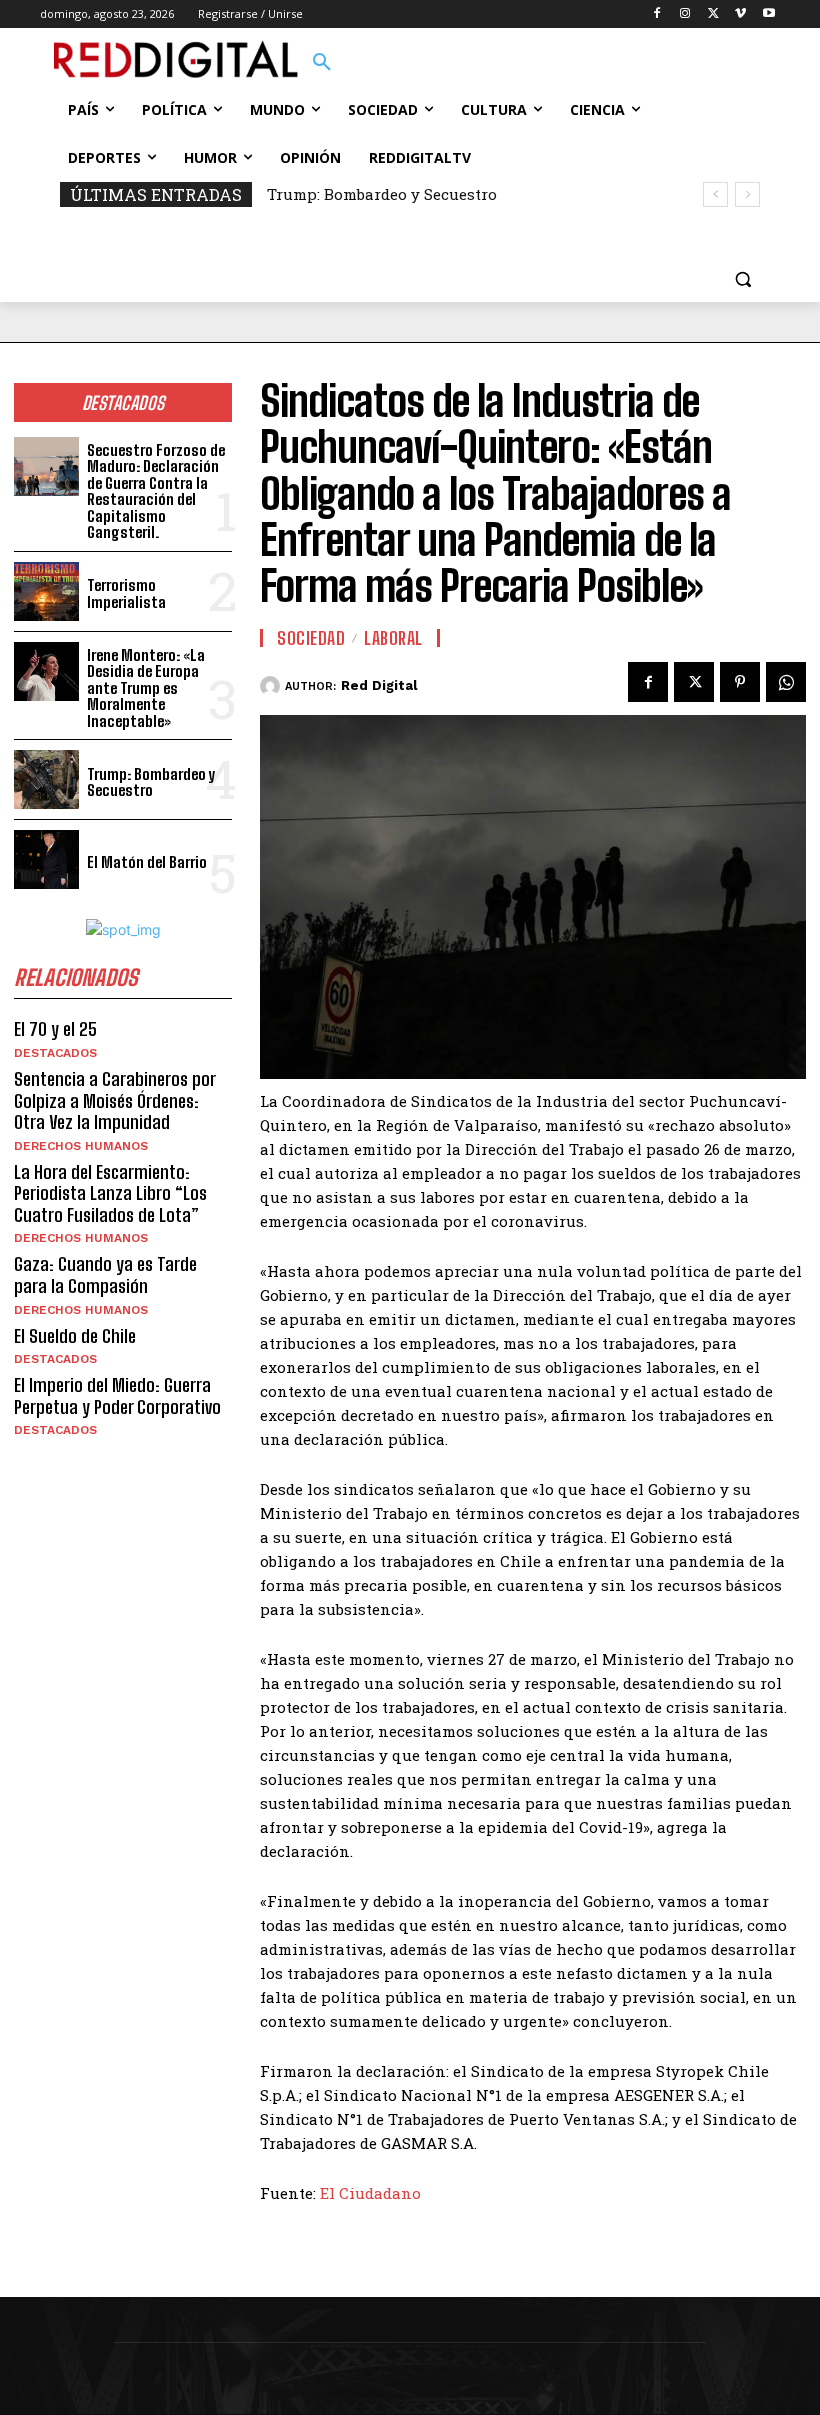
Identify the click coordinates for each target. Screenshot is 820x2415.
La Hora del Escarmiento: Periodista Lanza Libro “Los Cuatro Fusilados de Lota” (110, 1193)
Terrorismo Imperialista (126, 593)
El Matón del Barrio (147, 862)
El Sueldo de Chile (75, 1336)
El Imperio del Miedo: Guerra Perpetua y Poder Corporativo (117, 1396)
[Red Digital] (272, 686)
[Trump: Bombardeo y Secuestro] (46, 779)
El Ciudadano (370, 2193)
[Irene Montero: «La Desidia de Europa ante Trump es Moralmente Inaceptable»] (46, 671)
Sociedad (311, 638)
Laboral (393, 638)
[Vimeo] (740, 14)
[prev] (715, 194)
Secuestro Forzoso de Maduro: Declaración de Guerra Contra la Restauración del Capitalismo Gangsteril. (156, 491)
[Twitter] (713, 14)
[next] (747, 194)
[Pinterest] (740, 682)
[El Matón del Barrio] (46, 859)
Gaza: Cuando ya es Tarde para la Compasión (105, 1275)
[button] (322, 63)
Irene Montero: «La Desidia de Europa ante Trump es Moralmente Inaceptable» (146, 688)
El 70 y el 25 (55, 1029)
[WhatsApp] (786, 682)
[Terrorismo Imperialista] (46, 591)
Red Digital (379, 685)
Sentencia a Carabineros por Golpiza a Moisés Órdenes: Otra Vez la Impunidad (115, 1100)
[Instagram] (685, 14)
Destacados (55, 1053)
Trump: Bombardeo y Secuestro (382, 194)
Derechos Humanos (81, 1146)
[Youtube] (768, 14)
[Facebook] (657, 14)
